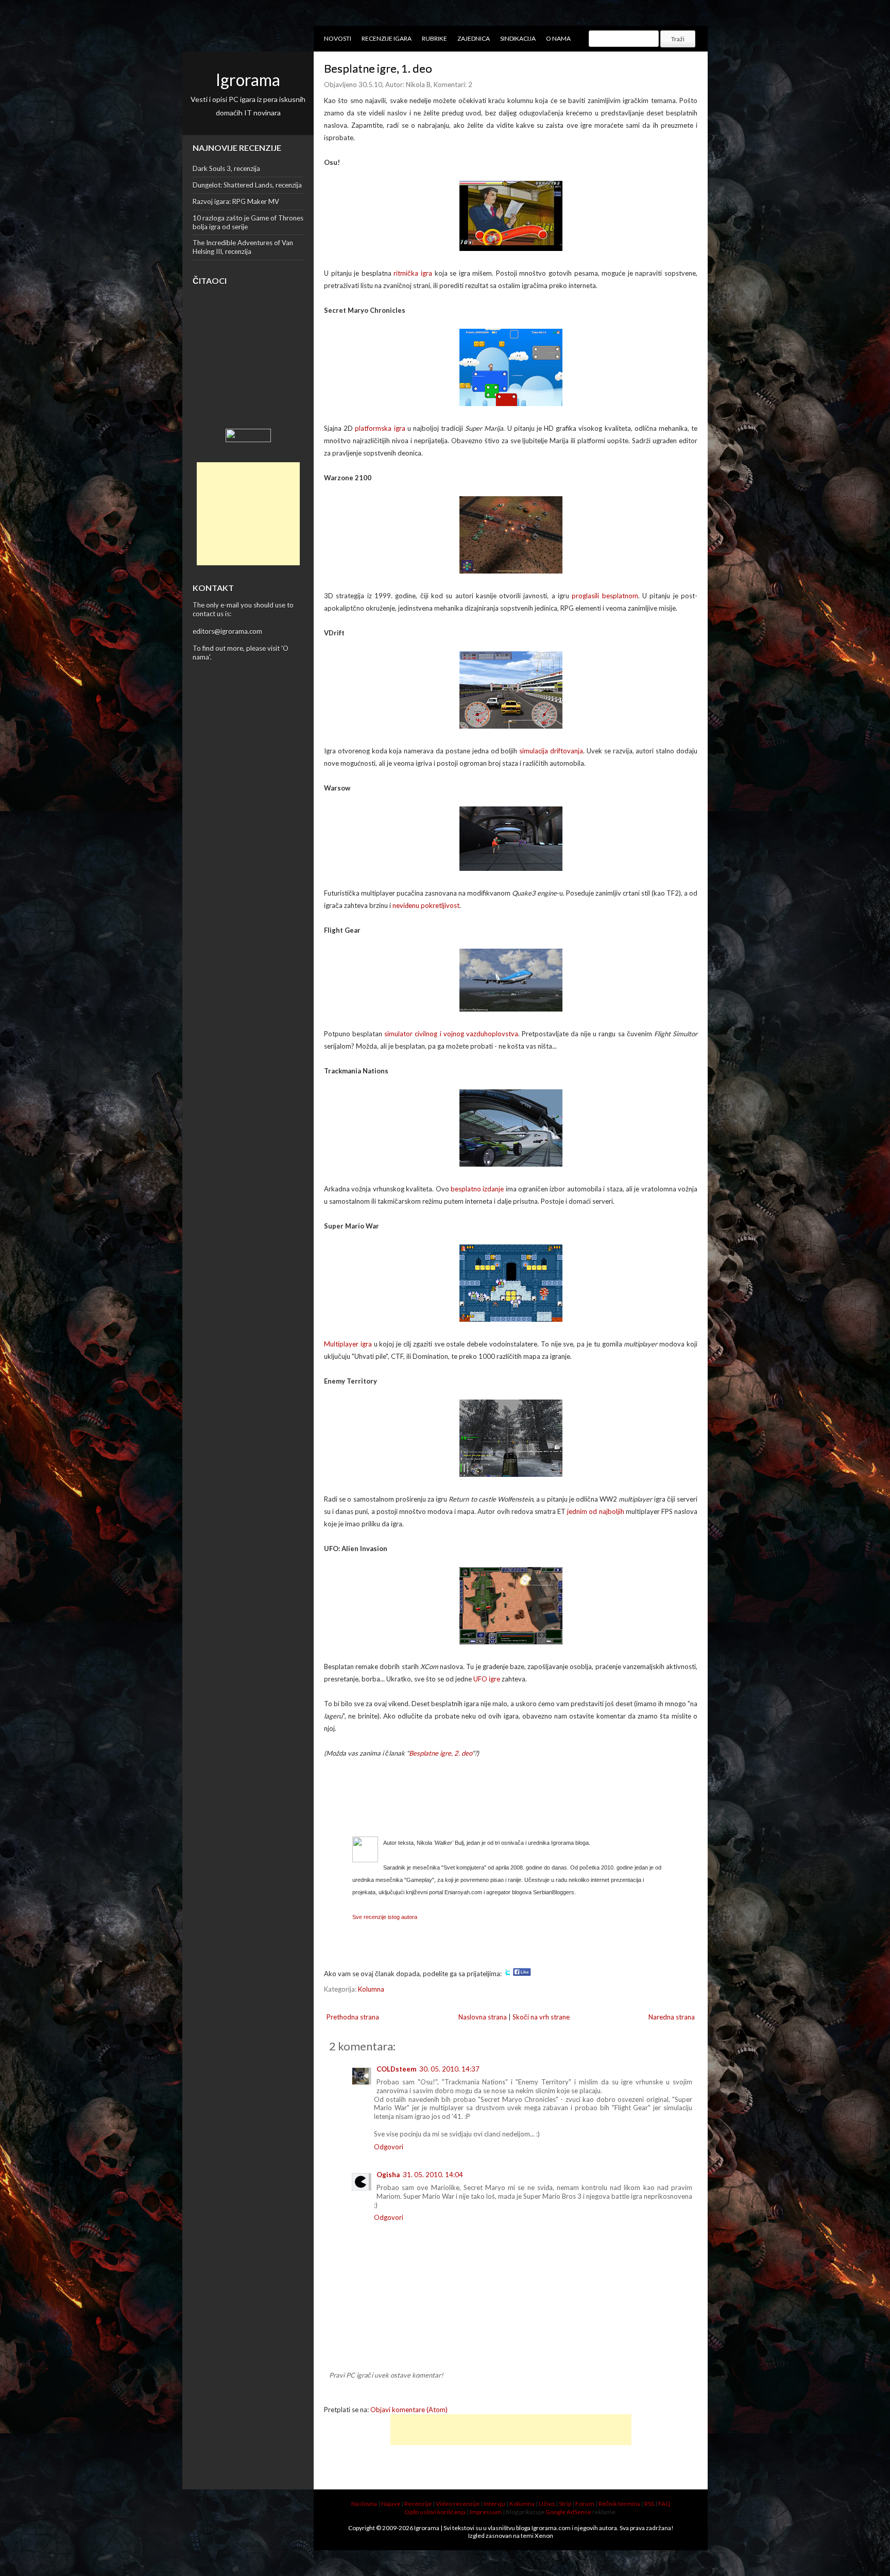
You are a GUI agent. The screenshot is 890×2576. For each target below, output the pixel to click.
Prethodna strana (353, 2017)
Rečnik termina (619, 2504)
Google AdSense (568, 2512)
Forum (585, 2504)
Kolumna (371, 1989)
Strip (565, 2504)
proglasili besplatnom (605, 596)
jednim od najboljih (595, 1511)
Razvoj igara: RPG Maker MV (236, 201)
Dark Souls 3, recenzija (226, 169)
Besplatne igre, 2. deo (440, 1753)
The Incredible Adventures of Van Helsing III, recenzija (243, 247)
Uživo (547, 2504)
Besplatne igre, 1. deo (378, 68)
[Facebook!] (522, 1974)
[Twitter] (507, 1974)
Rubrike (434, 38)
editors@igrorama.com (227, 631)
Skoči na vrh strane (541, 2017)
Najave (391, 2504)
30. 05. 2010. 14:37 (449, 2069)
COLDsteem (396, 2069)
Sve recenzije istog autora (385, 1917)
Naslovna (364, 2504)
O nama (558, 38)
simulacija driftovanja (551, 751)
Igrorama (248, 80)
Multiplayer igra (348, 1344)
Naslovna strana (483, 2017)
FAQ (664, 2504)
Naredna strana (672, 2017)
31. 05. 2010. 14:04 (433, 2175)
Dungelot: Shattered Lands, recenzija (247, 185)
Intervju (494, 2504)
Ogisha (388, 2175)
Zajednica (474, 38)
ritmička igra (413, 273)
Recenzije (418, 2504)
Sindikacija (518, 38)
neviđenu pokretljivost (426, 905)
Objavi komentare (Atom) (409, 2410)
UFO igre (487, 1679)
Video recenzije (458, 2504)
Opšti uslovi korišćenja (435, 2512)
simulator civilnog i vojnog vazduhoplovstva (451, 1034)
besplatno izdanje (477, 1189)
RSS (649, 2504)
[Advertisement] (248, 514)
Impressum (486, 2512)
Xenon (544, 2536)
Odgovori (389, 2147)
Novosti (338, 38)
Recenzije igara (387, 38)
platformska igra (380, 428)
